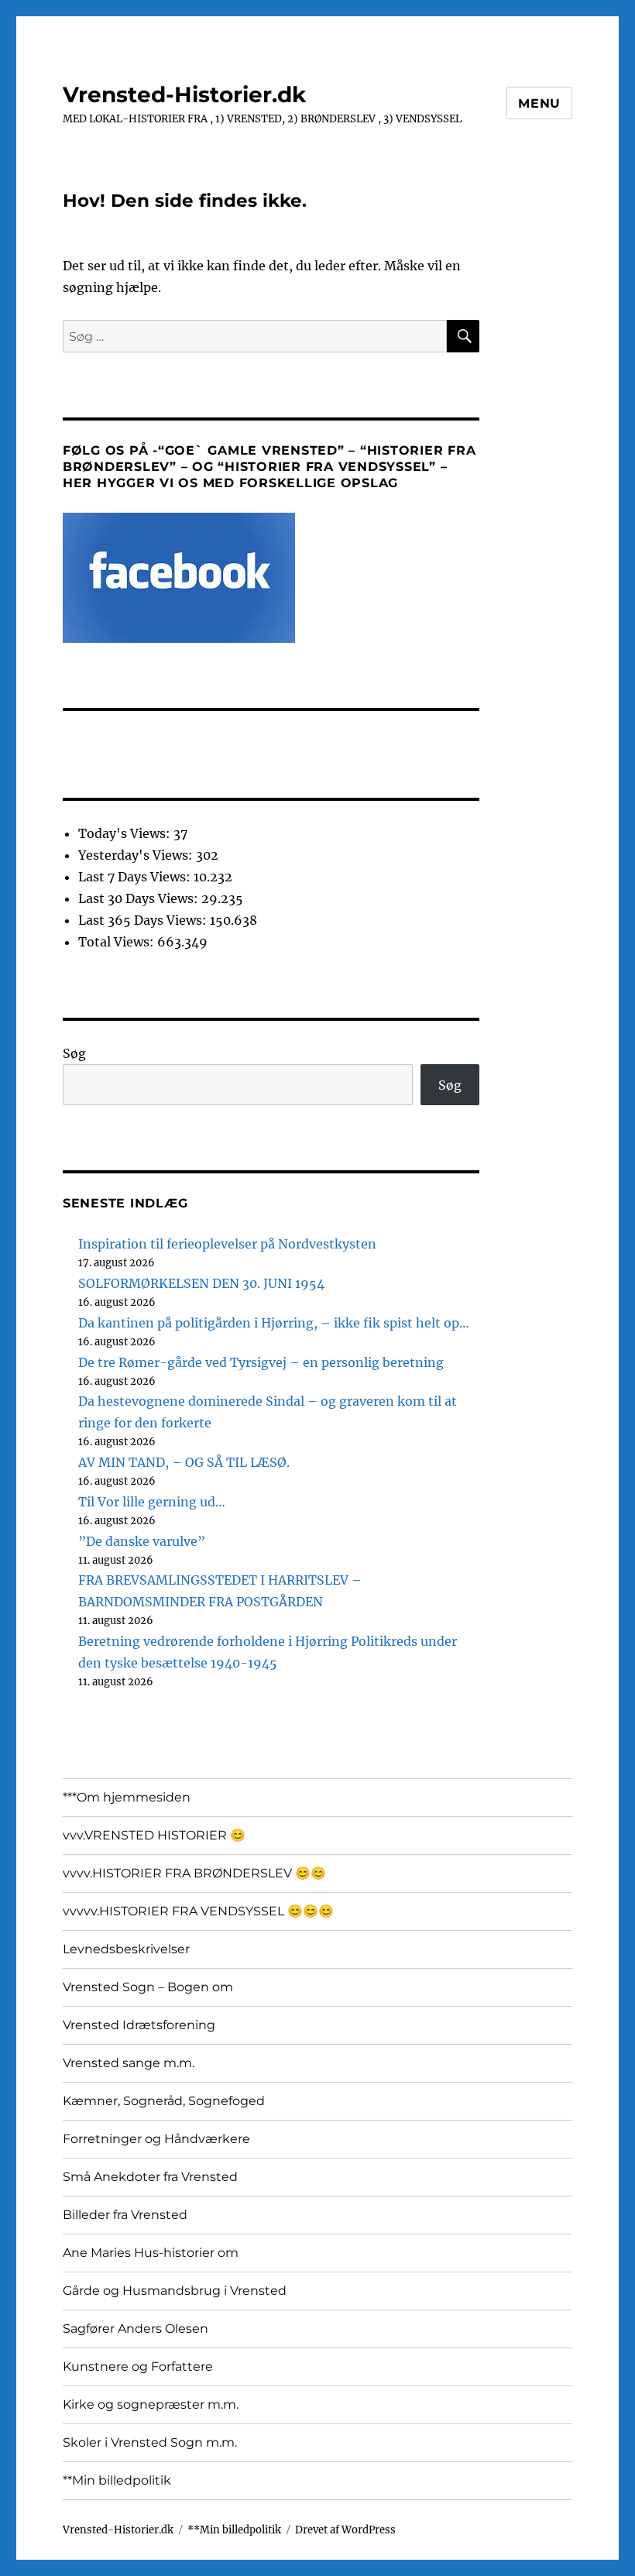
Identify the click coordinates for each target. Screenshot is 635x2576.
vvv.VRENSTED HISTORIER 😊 (154, 1835)
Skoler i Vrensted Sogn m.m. (150, 2442)
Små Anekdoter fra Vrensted (150, 2177)
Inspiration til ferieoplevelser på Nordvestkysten (227, 1244)
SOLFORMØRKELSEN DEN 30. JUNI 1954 (201, 1283)
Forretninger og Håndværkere (156, 2139)
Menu (539, 103)
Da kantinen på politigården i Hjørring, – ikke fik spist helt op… (274, 1323)
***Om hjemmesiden (127, 1797)
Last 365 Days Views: (144, 920)
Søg (74, 1053)
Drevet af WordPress (345, 2530)
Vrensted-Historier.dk (184, 94)
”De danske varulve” (142, 1541)
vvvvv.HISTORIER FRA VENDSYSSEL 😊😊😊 (198, 1911)
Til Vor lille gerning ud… (152, 1502)
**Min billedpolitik (117, 2480)
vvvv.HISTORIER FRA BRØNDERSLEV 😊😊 (194, 1873)
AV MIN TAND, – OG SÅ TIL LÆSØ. (184, 1462)
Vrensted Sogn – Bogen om (148, 1987)
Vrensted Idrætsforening (139, 2025)
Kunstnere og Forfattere (138, 2366)
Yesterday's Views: (137, 855)
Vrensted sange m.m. (129, 2063)
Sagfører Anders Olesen (136, 2329)
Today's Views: (126, 833)
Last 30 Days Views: (140, 898)
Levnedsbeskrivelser (126, 1949)
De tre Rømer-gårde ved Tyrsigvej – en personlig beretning (261, 1362)
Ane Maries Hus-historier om (151, 2253)
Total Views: (118, 942)
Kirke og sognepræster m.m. (151, 2404)
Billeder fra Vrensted (125, 2215)
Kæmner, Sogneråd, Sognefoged (164, 2101)
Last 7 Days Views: (136, 877)
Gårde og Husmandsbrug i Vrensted (175, 2291)
